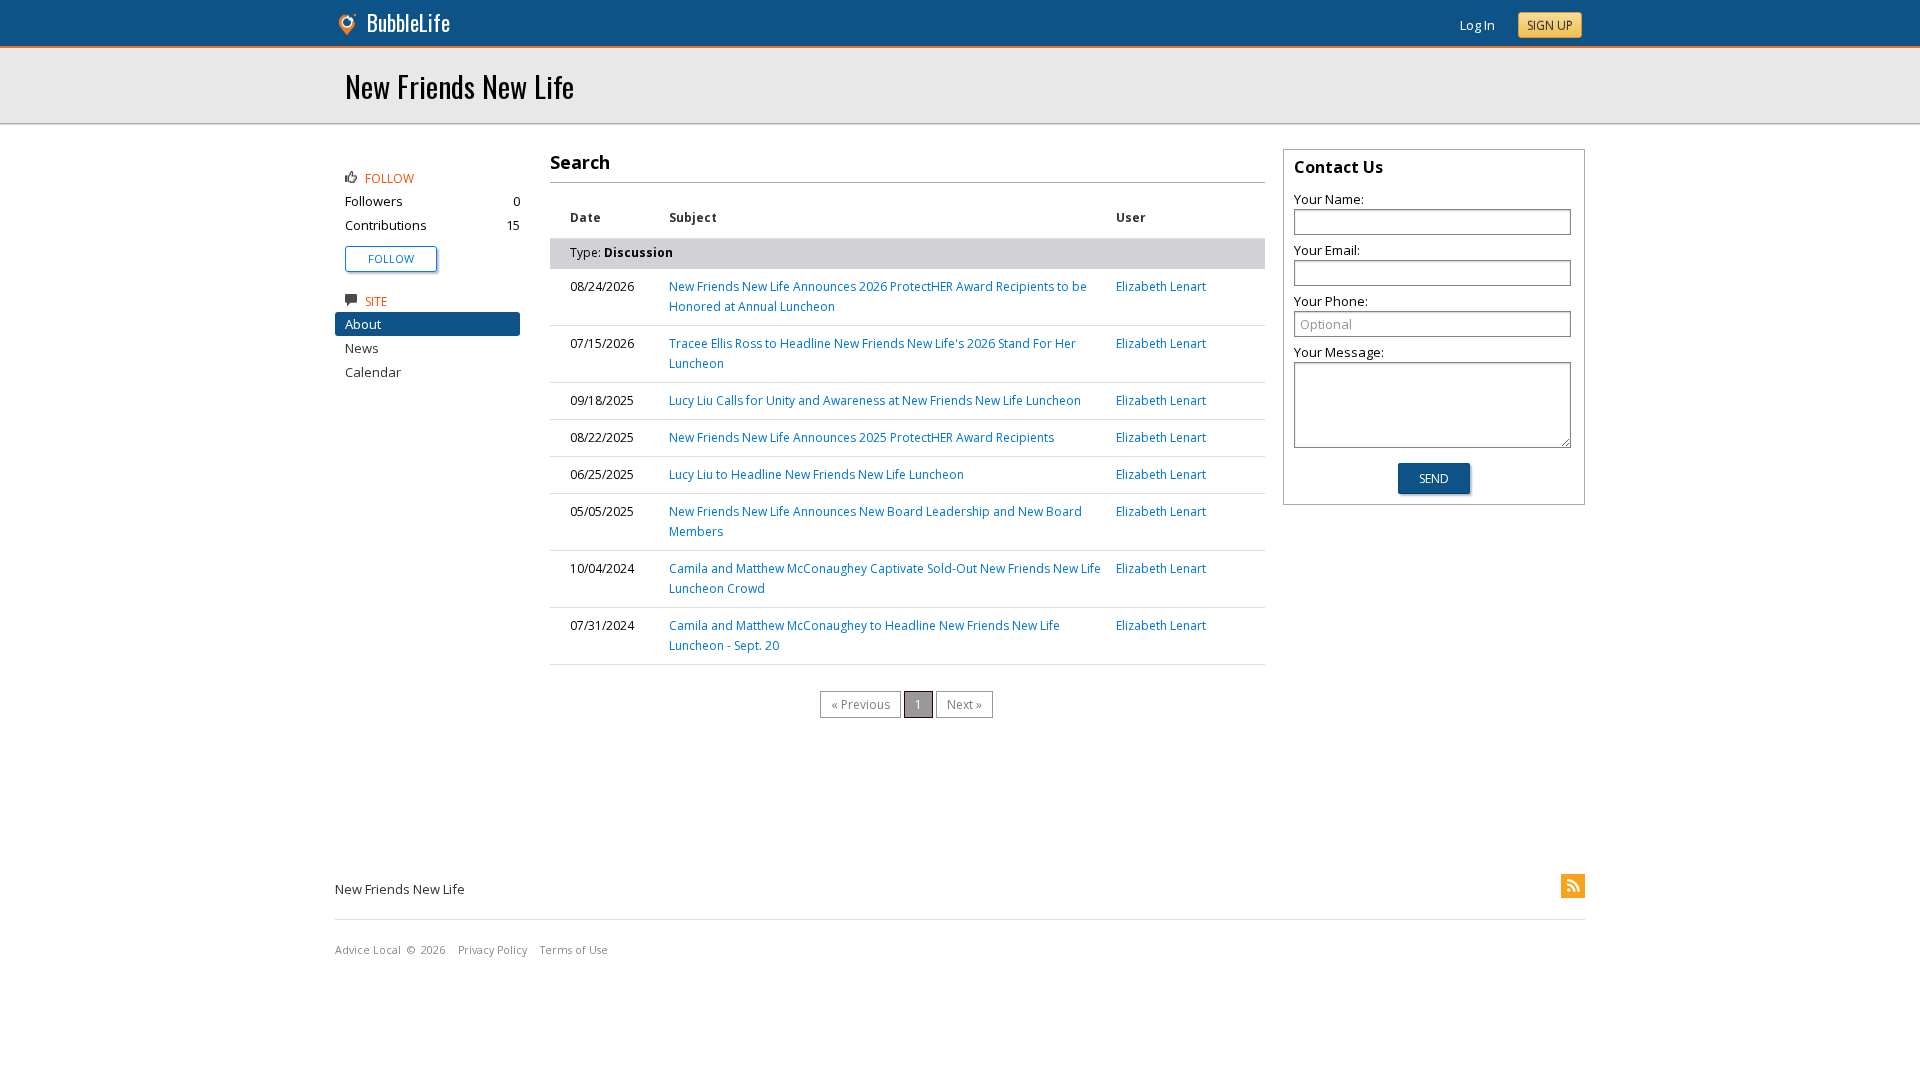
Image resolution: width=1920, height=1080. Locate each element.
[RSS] (1573, 886)
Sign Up (1550, 25)
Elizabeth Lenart (1161, 286)
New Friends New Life (459, 85)
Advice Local (368, 950)
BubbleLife (408, 22)
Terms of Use (574, 950)
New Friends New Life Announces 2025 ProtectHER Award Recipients (861, 437)
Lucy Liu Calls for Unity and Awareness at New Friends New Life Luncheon (875, 400)
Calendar (373, 372)
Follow (391, 258)
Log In (1477, 25)
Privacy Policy (492, 950)
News (362, 348)
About (363, 324)
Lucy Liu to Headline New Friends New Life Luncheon (816, 474)
